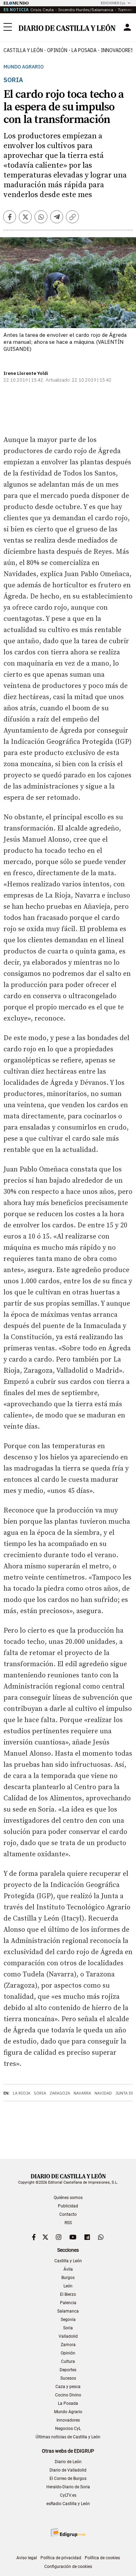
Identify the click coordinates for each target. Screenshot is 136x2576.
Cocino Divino (68, 2395)
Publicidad (68, 2206)
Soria (40, 2093)
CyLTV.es (68, 2495)
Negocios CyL (68, 2429)
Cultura (68, 2361)
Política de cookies (102, 2558)
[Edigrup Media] (68, 2533)
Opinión (57, 50)
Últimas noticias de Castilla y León (68, 2437)
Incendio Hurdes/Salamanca (86, 10)
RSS (68, 2223)
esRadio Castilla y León (68, 2504)
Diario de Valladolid (68, 2470)
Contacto (68, 2214)
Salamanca (68, 2311)
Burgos (68, 2278)
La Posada (84, 50)
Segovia (68, 2320)
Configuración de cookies (68, 2567)
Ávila (68, 2269)
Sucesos (68, 2378)
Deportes (68, 2370)
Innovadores (68, 2420)
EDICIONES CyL (113, 3)
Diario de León (68, 2462)
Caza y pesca (68, 2387)
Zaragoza (60, 2093)
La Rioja (22, 2093)
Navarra (82, 2093)
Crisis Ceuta (42, 10)
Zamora (68, 2345)
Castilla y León (23, 50)
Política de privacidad (61, 2558)
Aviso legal (27, 2558)
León (68, 2286)
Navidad (103, 2093)
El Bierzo (68, 2294)
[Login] (127, 27)
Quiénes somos (68, 2198)
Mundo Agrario (24, 67)
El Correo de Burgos (68, 2479)
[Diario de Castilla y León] (67, 27)
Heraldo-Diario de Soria (68, 2487)
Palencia (68, 2303)
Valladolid (68, 2336)
